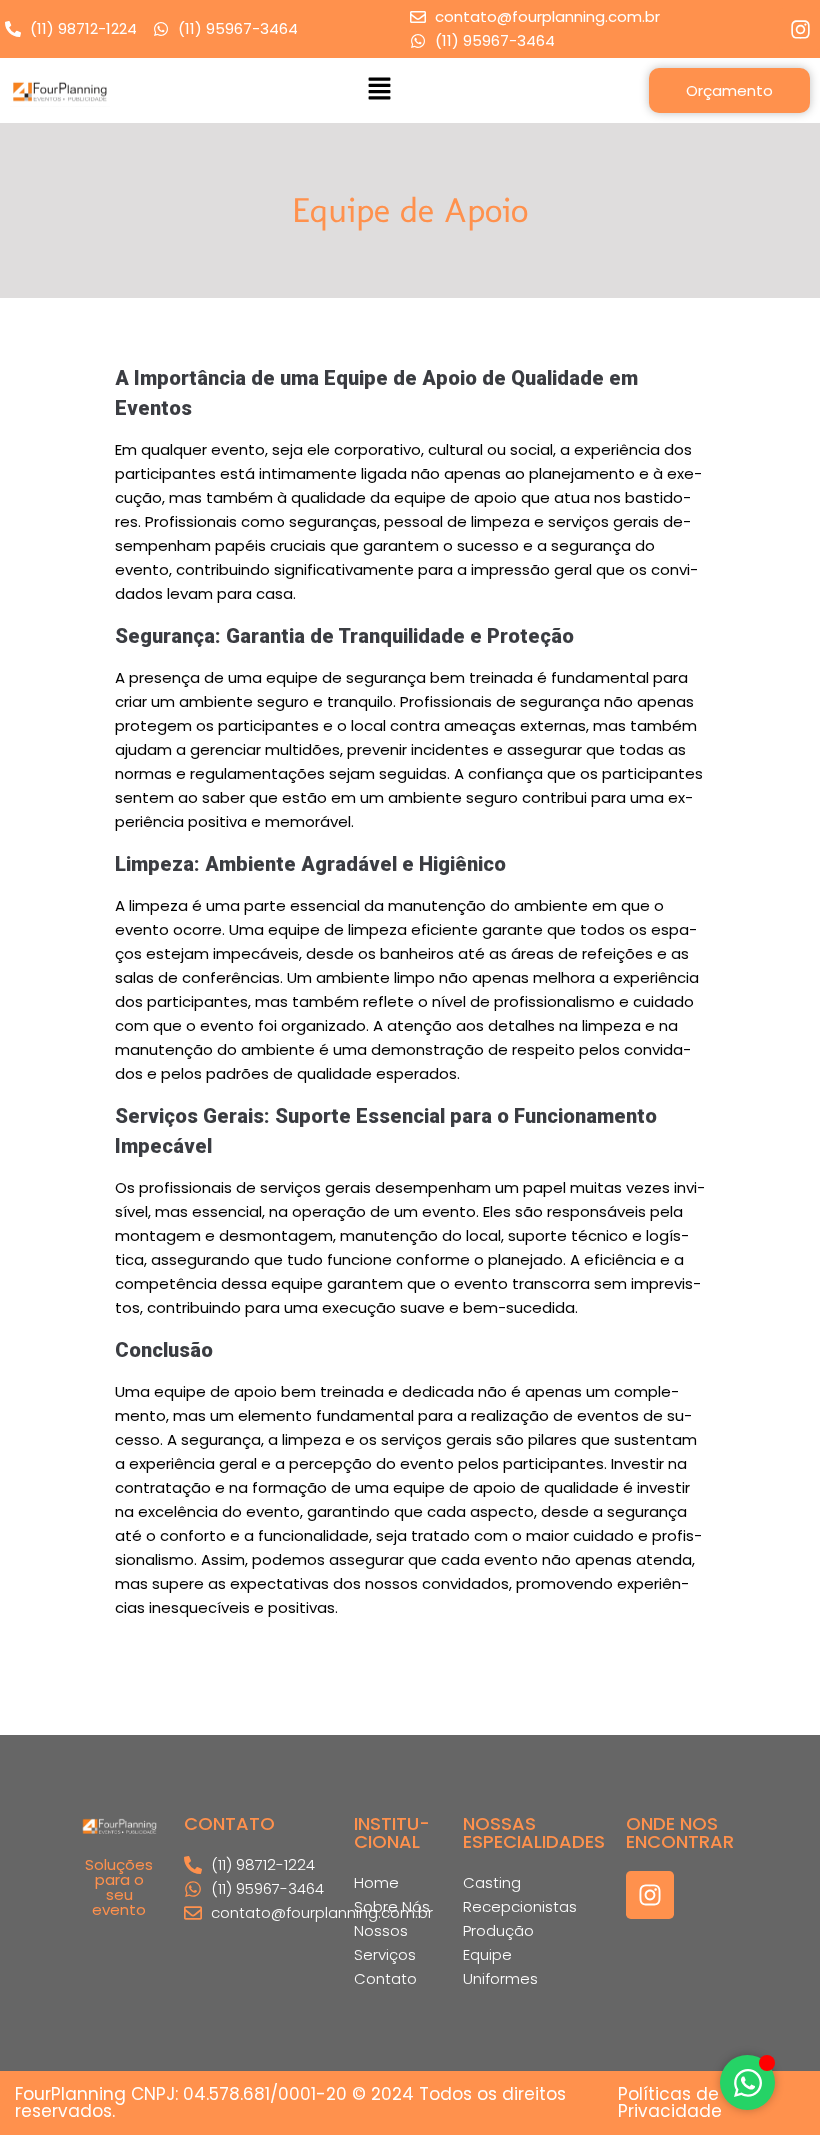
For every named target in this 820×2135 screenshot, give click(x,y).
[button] (379, 90)
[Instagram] (650, 1895)
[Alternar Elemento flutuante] (747, 2082)
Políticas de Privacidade (670, 2102)
